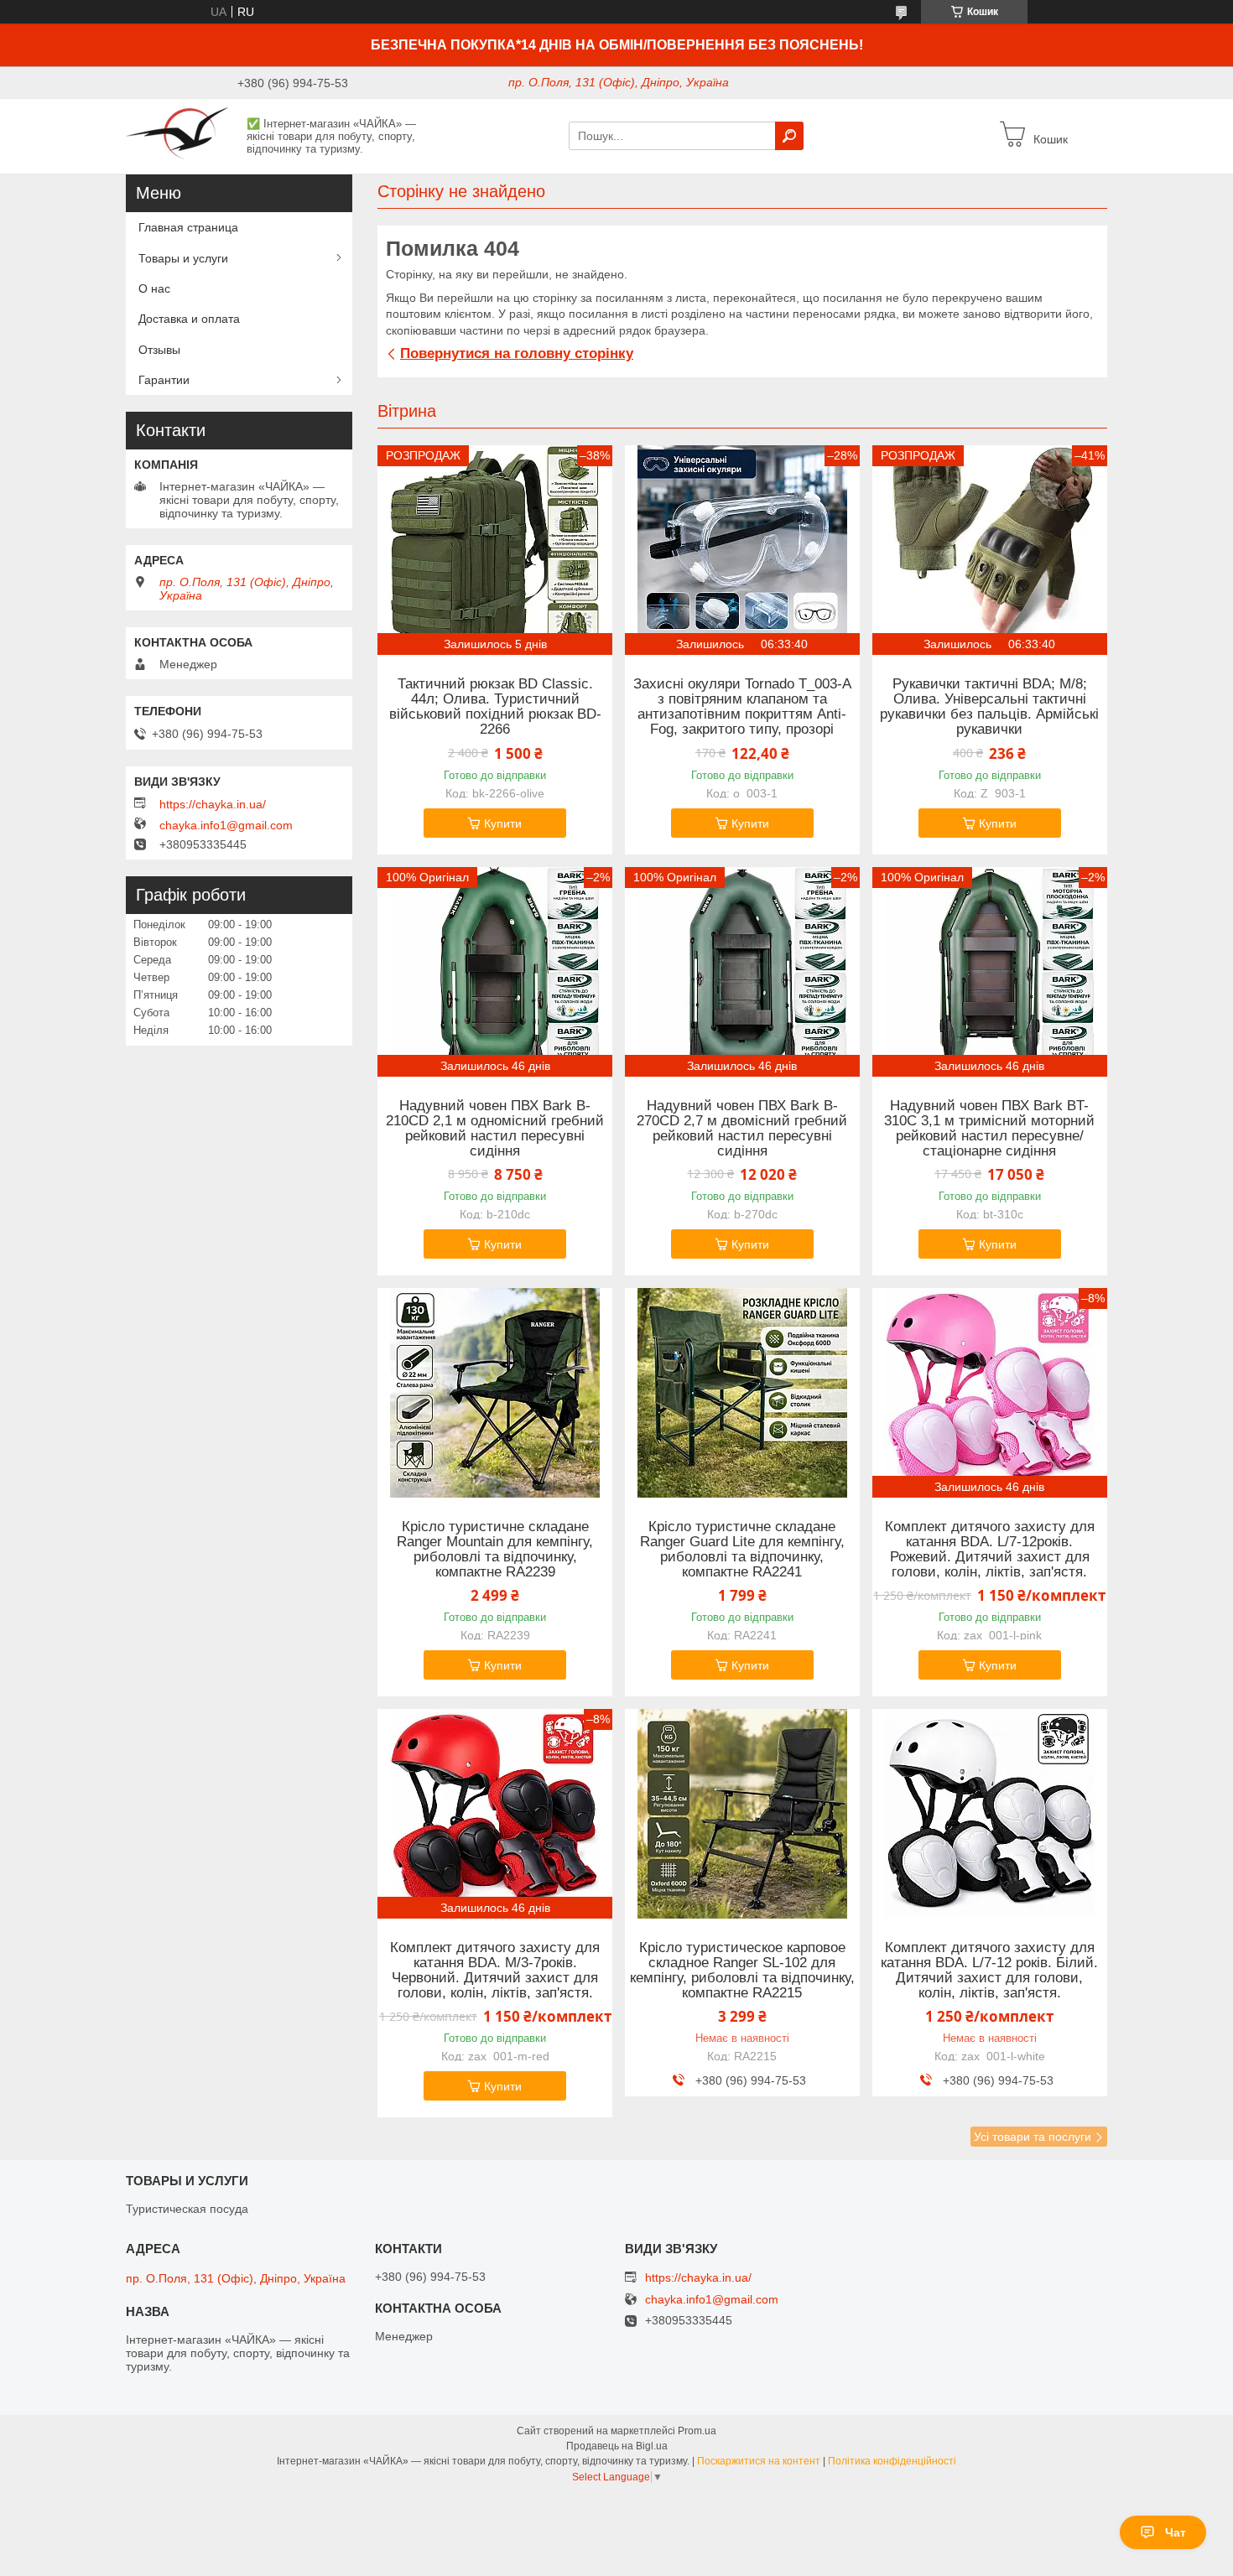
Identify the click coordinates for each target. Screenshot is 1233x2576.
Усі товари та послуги (1033, 2137)
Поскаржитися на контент (759, 2461)
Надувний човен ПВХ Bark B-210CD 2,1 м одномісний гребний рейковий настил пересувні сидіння (495, 1129)
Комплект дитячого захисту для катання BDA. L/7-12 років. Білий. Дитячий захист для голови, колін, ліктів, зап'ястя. (989, 1971)
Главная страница (188, 227)
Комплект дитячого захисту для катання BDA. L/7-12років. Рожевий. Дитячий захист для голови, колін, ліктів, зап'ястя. (990, 1550)
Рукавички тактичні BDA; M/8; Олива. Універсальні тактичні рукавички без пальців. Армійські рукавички (989, 707)
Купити (503, 823)
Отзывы (159, 350)
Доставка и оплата (189, 319)
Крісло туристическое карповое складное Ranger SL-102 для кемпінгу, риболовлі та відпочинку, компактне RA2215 (742, 1971)
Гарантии (164, 380)
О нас (154, 288)
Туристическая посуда (187, 2209)
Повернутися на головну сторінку (517, 353)
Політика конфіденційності (892, 2461)
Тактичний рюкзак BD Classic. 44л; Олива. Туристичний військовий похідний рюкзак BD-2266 (495, 707)
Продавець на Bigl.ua (617, 2446)
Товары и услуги (183, 258)
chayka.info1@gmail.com (226, 825)
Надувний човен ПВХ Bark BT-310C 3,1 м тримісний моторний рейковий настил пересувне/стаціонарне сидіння (989, 1129)
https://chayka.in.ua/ (213, 804)
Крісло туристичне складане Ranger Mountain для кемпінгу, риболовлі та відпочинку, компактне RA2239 (495, 1550)
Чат (1176, 2532)
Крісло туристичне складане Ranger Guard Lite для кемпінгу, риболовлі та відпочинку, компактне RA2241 (742, 1550)
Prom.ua (697, 2431)
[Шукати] (789, 136)
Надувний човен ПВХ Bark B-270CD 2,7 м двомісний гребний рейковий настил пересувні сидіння (742, 1129)
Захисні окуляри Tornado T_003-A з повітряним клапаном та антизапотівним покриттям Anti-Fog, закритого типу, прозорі (742, 707)
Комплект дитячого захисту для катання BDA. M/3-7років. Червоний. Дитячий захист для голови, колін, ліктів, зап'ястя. (495, 1971)
